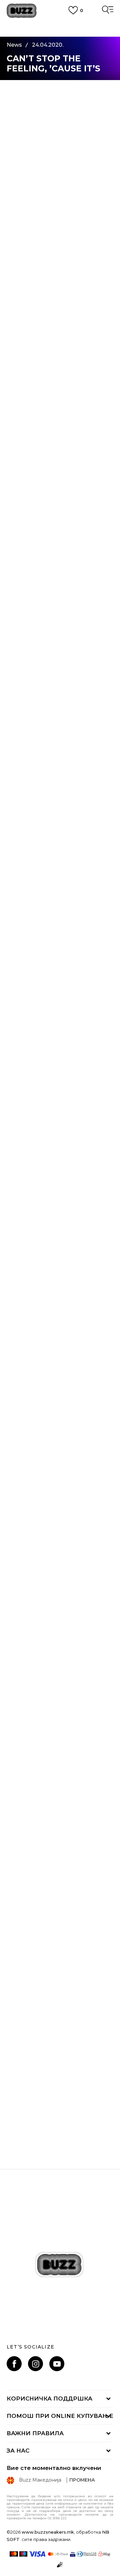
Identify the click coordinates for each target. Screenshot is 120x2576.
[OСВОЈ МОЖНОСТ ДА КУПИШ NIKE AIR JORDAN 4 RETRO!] (60, 1805)
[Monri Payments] (104, 2554)
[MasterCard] (14, 2554)
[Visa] (37, 2554)
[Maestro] (23, 2554)
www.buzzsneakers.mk (48, 2532)
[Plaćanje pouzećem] (60, 2565)
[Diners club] (87, 2554)
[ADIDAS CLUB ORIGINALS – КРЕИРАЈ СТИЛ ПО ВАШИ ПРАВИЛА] (60, 1936)
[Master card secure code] (58, 2554)
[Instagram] (35, 2364)
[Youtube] (57, 2364)
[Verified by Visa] (73, 2554)
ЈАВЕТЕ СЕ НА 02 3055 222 (60, 24)
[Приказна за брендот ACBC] (60, 2066)
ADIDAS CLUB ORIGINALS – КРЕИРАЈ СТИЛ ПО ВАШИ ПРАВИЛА (60, 2001)
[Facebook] (14, 2364)
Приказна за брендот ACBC (60, 2123)
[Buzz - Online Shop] (22, 11)
